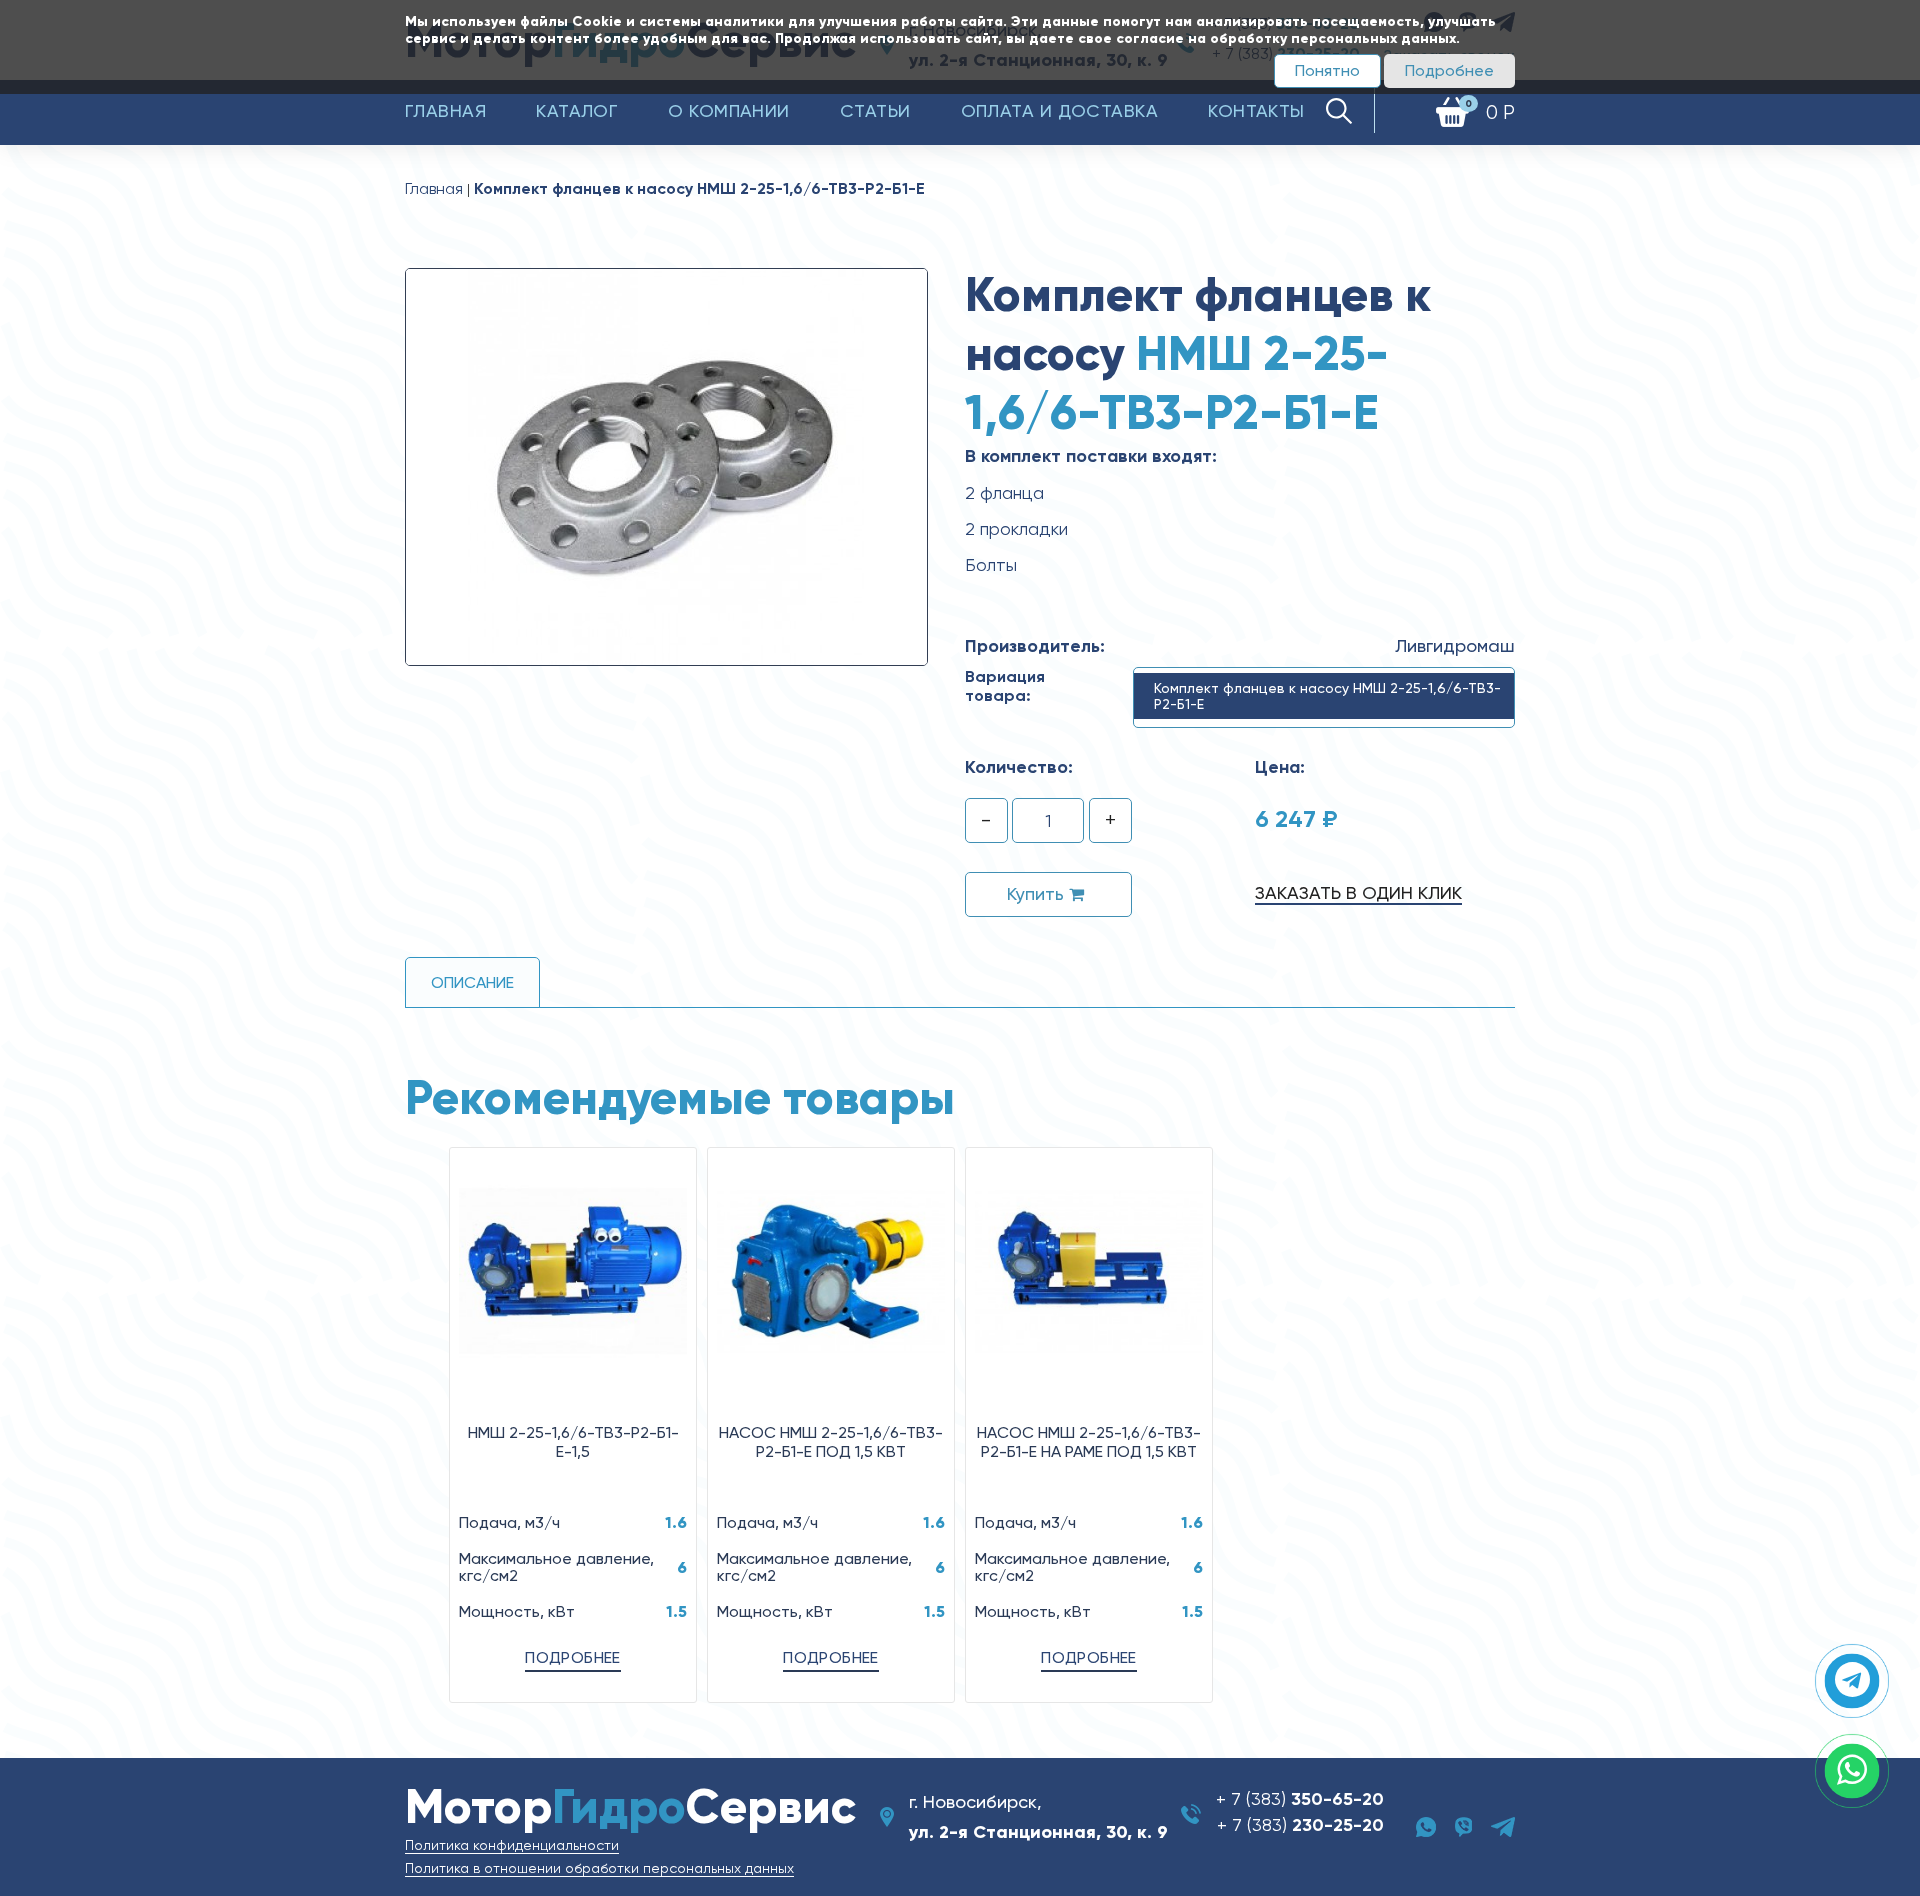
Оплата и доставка (1060, 110)
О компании (729, 110)
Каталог (577, 110)
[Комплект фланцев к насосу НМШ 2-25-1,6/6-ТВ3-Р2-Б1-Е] (666, 466)
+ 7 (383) (1300, 1798)
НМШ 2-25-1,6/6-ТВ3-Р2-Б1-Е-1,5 (573, 1442)
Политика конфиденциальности (512, 1845)
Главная (445, 110)
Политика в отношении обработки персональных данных (599, 1868)
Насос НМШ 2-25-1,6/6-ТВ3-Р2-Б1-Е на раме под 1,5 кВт (1089, 1442)
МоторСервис (630, 1806)
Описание (472, 982)
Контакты (1256, 110)
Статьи (875, 110)
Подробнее (1449, 70)
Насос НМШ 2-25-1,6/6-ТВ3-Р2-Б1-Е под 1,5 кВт (831, 1442)
